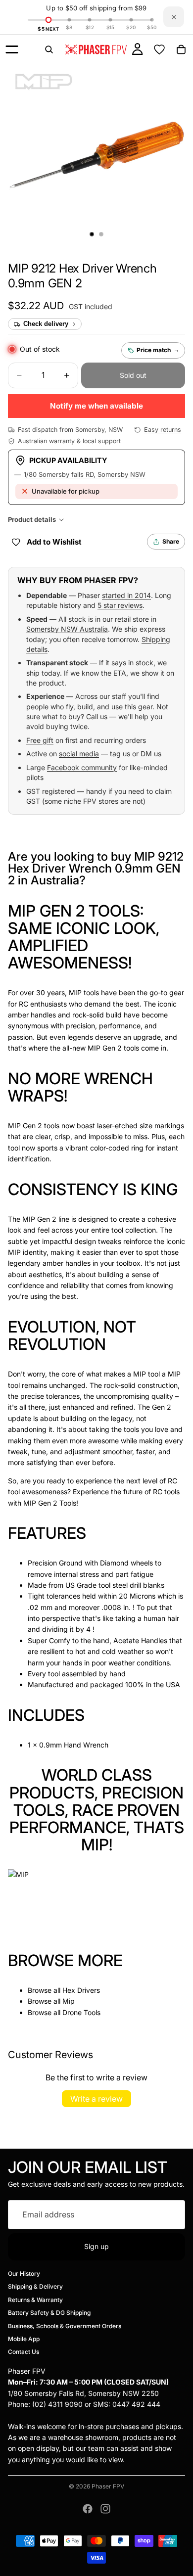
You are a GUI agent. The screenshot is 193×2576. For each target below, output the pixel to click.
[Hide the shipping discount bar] (174, 17)
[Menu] (12, 49)
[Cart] (181, 49)
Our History (24, 2274)
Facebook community (82, 767)
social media (79, 754)
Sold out (133, 375)
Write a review (96, 2099)
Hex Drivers (81, 1990)
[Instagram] (105, 2509)
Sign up (96, 2246)
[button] (36, 306)
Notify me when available (96, 406)
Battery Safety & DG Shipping (49, 2313)
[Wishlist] (159, 49)
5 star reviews (120, 605)
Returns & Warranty (35, 2299)
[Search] (49, 49)
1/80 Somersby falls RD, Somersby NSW (85, 474)
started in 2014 (126, 595)
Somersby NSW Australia (67, 629)
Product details (32, 519)
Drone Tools (81, 2012)
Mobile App (24, 2339)
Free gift (40, 740)
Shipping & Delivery (35, 2286)
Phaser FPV (108, 2486)
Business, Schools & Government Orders (65, 2325)
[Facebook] (88, 2509)
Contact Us (24, 2352)
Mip (69, 2001)
